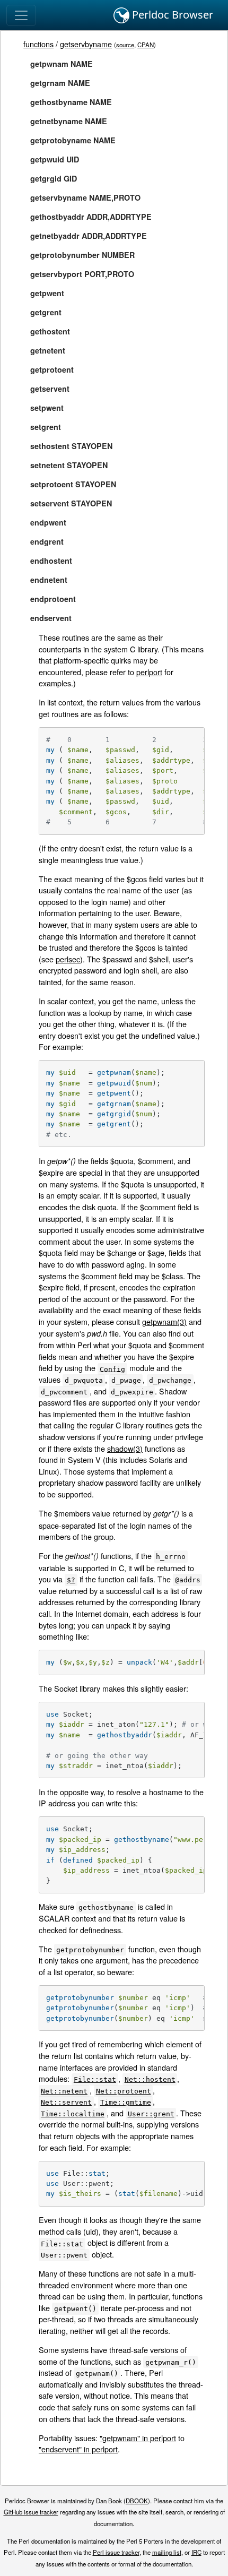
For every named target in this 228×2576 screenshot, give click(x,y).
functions (38, 44)
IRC (196, 2552)
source (125, 45)
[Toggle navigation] (21, 15)
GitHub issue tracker (31, 2512)
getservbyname (86, 44)
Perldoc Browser (171, 15)
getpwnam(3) (164, 1321)
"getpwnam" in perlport (138, 2438)
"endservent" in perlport (78, 2449)
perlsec (68, 959)
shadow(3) (125, 1448)
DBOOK (137, 2501)
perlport (149, 672)
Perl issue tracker (116, 2552)
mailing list (167, 2552)
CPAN (146, 45)
